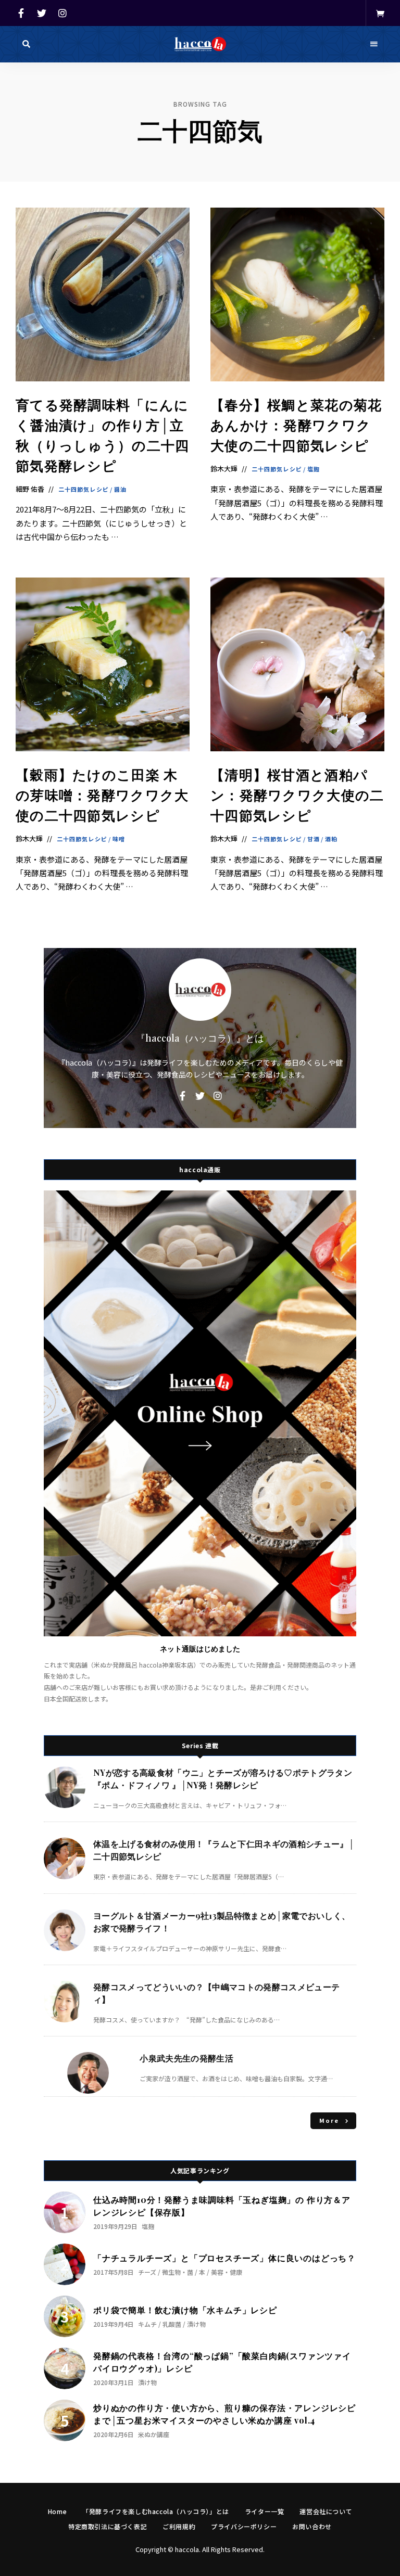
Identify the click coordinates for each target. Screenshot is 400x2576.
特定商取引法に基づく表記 (108, 2526)
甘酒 (314, 839)
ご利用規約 (179, 2526)
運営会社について (326, 2511)
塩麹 (314, 469)
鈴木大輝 (224, 469)
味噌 (119, 839)
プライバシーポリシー (244, 2526)
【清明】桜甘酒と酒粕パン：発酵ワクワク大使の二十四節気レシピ (297, 795)
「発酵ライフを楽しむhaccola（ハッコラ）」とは (156, 2511)
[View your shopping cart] (380, 13)
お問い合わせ (312, 2526)
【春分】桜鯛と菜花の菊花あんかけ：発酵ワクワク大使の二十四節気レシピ (296, 425)
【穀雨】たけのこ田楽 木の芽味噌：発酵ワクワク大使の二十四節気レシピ (102, 795)
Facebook (21, 13)
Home (57, 2511)
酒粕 (331, 839)
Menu (374, 44)
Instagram (63, 13)
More (329, 2120)
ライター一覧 (265, 2511)
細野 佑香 (30, 489)
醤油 (120, 489)
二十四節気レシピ (84, 489)
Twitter (42, 13)
